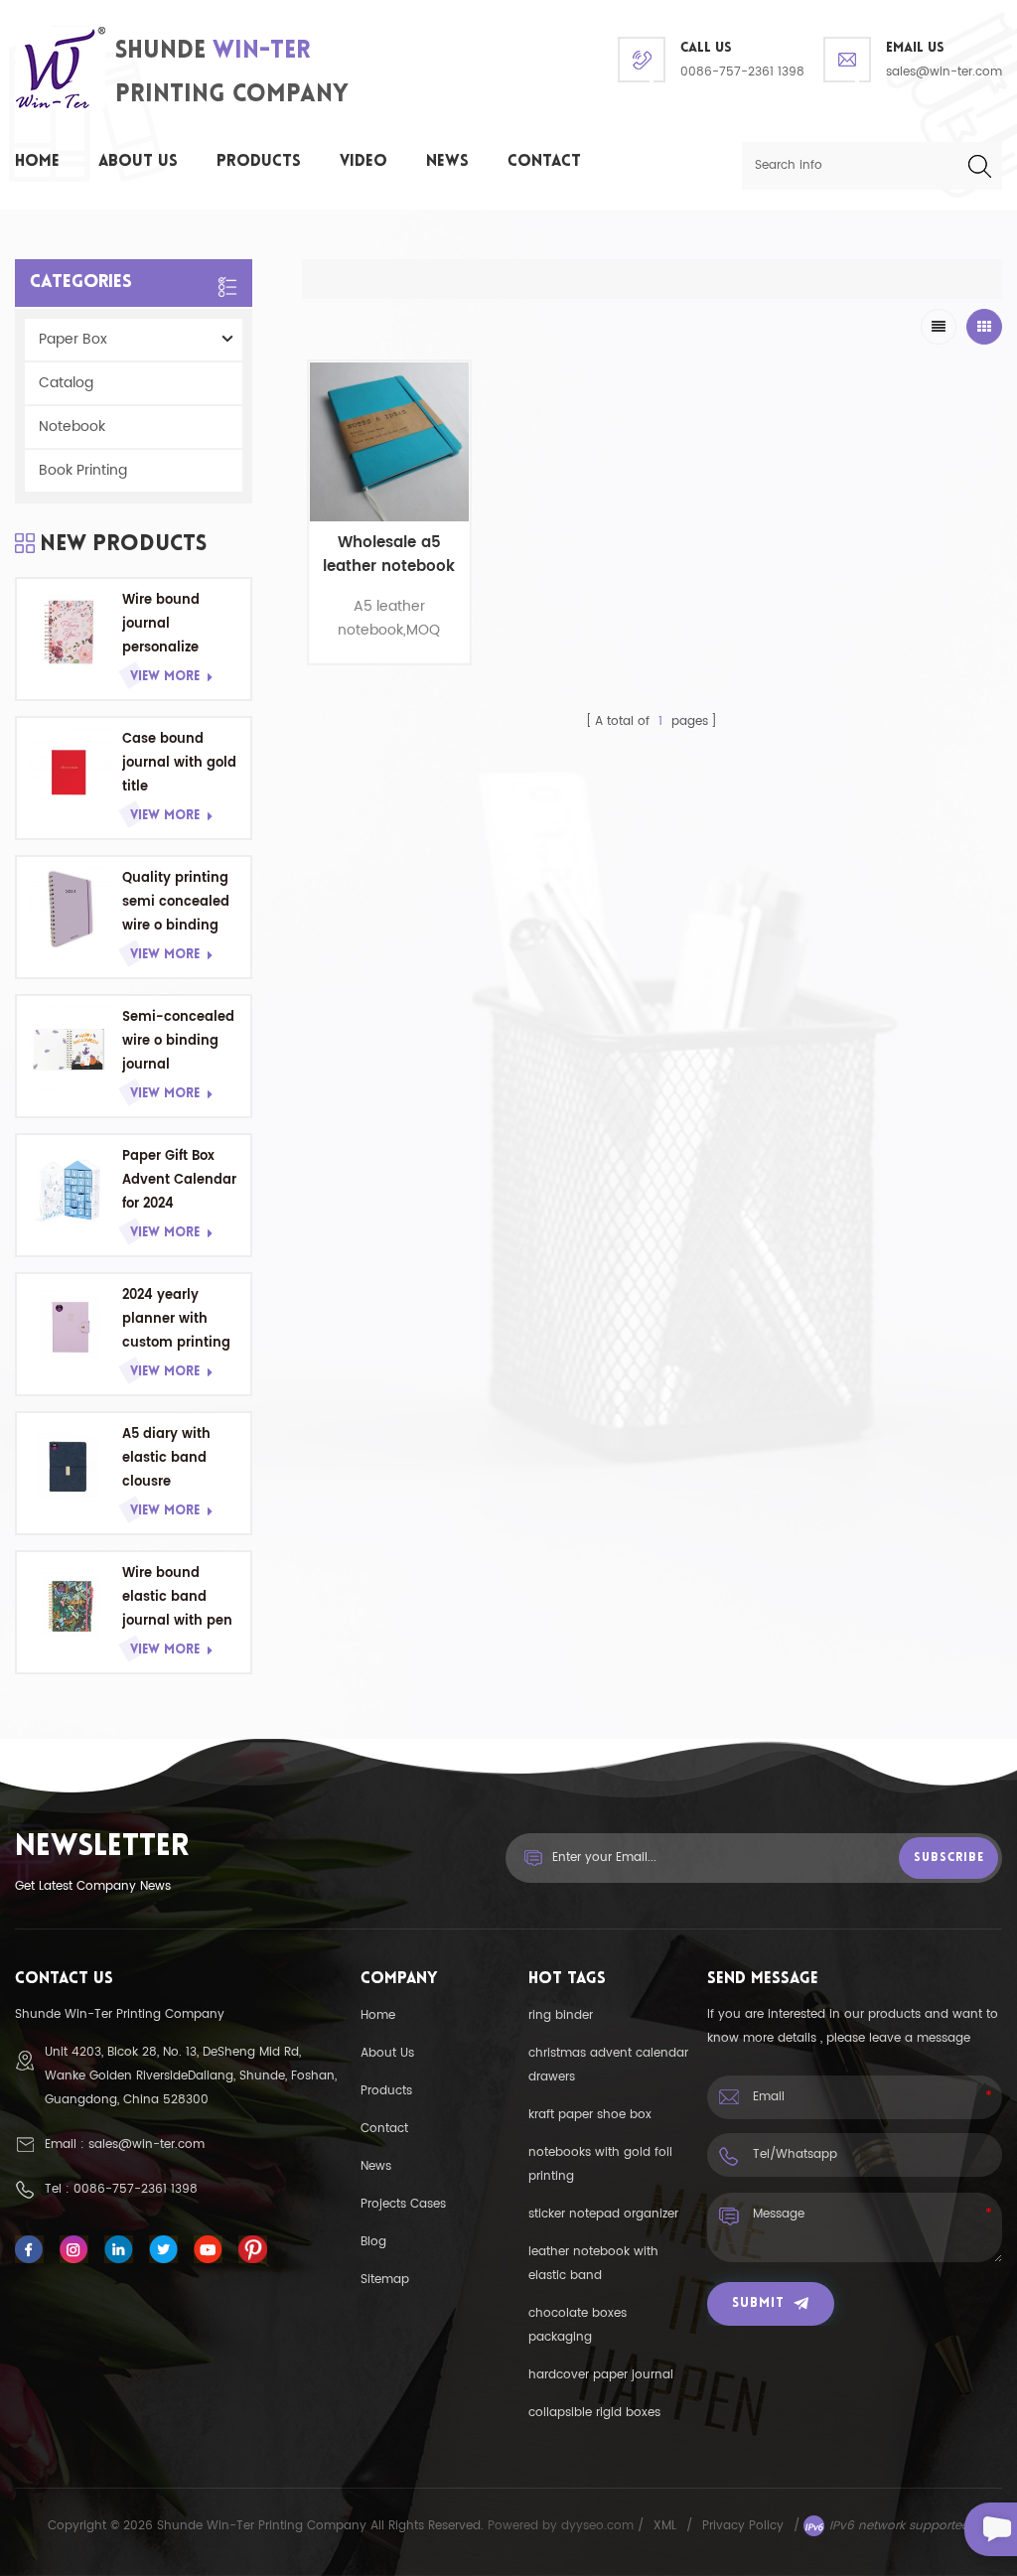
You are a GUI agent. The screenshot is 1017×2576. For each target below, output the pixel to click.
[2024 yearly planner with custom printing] (70, 1327)
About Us (138, 162)
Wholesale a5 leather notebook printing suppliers (389, 555)
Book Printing (83, 470)
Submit (758, 2303)
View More (165, 677)
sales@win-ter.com (944, 72)
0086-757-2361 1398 (742, 72)
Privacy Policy (743, 2526)
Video (363, 162)
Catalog (66, 383)
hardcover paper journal (601, 2375)
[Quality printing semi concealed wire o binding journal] (70, 910)
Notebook (72, 427)
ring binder (561, 2015)
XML (665, 2526)
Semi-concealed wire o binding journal (178, 1041)
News (447, 162)
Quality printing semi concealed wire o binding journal (176, 903)
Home (37, 162)
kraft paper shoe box (590, 2115)
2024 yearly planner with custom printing (176, 1319)
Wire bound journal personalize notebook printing (161, 625)
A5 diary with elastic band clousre (166, 1458)
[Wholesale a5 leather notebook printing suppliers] (389, 442)
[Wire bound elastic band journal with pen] (70, 1605)
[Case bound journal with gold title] (70, 771)
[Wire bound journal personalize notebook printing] (70, 632)
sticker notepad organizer (603, 2214)
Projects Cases (403, 2204)
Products (259, 162)
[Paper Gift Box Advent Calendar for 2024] (70, 1188)
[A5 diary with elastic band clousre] (70, 1466)
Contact (544, 162)
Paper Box (73, 339)
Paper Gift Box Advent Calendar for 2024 (179, 1180)
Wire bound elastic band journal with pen (177, 1597)
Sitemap (385, 2280)
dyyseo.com (599, 2526)
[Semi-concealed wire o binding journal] (70, 1049)
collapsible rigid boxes (594, 2413)
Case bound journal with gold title (179, 763)
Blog (373, 2242)
